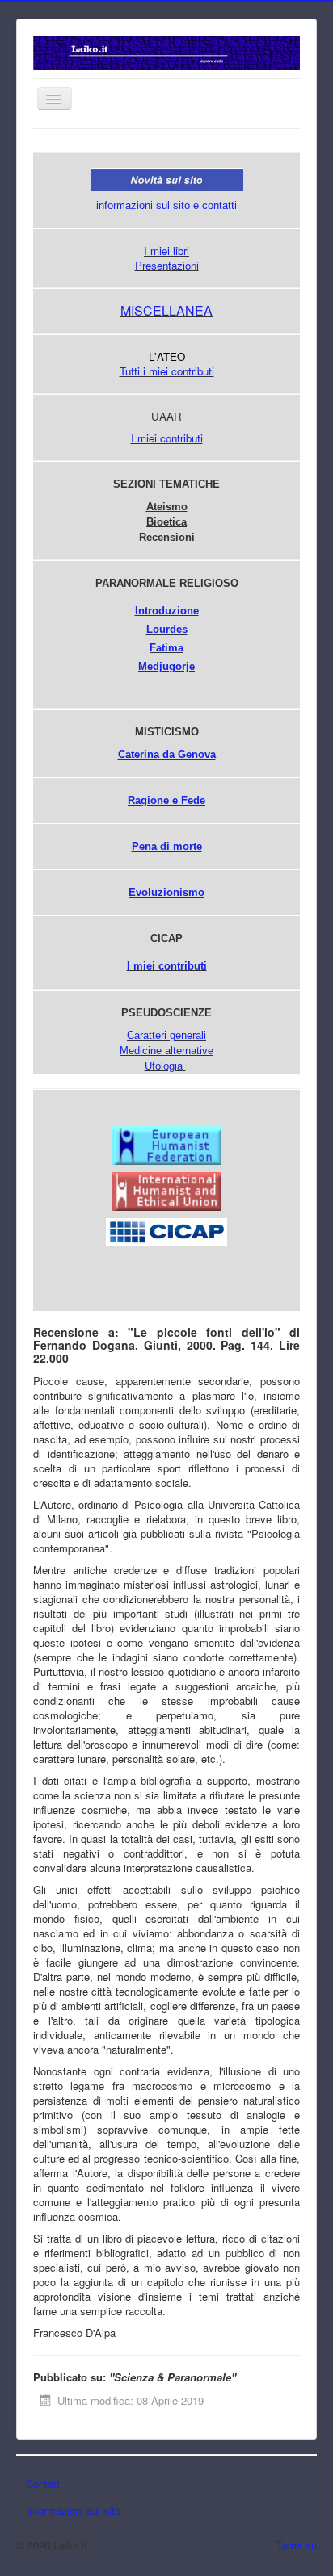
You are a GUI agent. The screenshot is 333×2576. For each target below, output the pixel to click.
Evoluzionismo (166, 892)
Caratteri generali (166, 1035)
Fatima (166, 648)
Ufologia (164, 1066)
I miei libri (166, 251)
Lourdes (167, 629)
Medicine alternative (166, 1051)
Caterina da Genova (167, 754)
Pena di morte (167, 846)
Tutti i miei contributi (167, 371)
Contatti (44, 2484)
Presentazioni (167, 265)
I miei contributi (167, 438)
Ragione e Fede (166, 800)
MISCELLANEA (166, 310)
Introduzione (167, 611)
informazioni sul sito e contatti (166, 205)
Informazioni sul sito (73, 2510)
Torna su (297, 2545)
